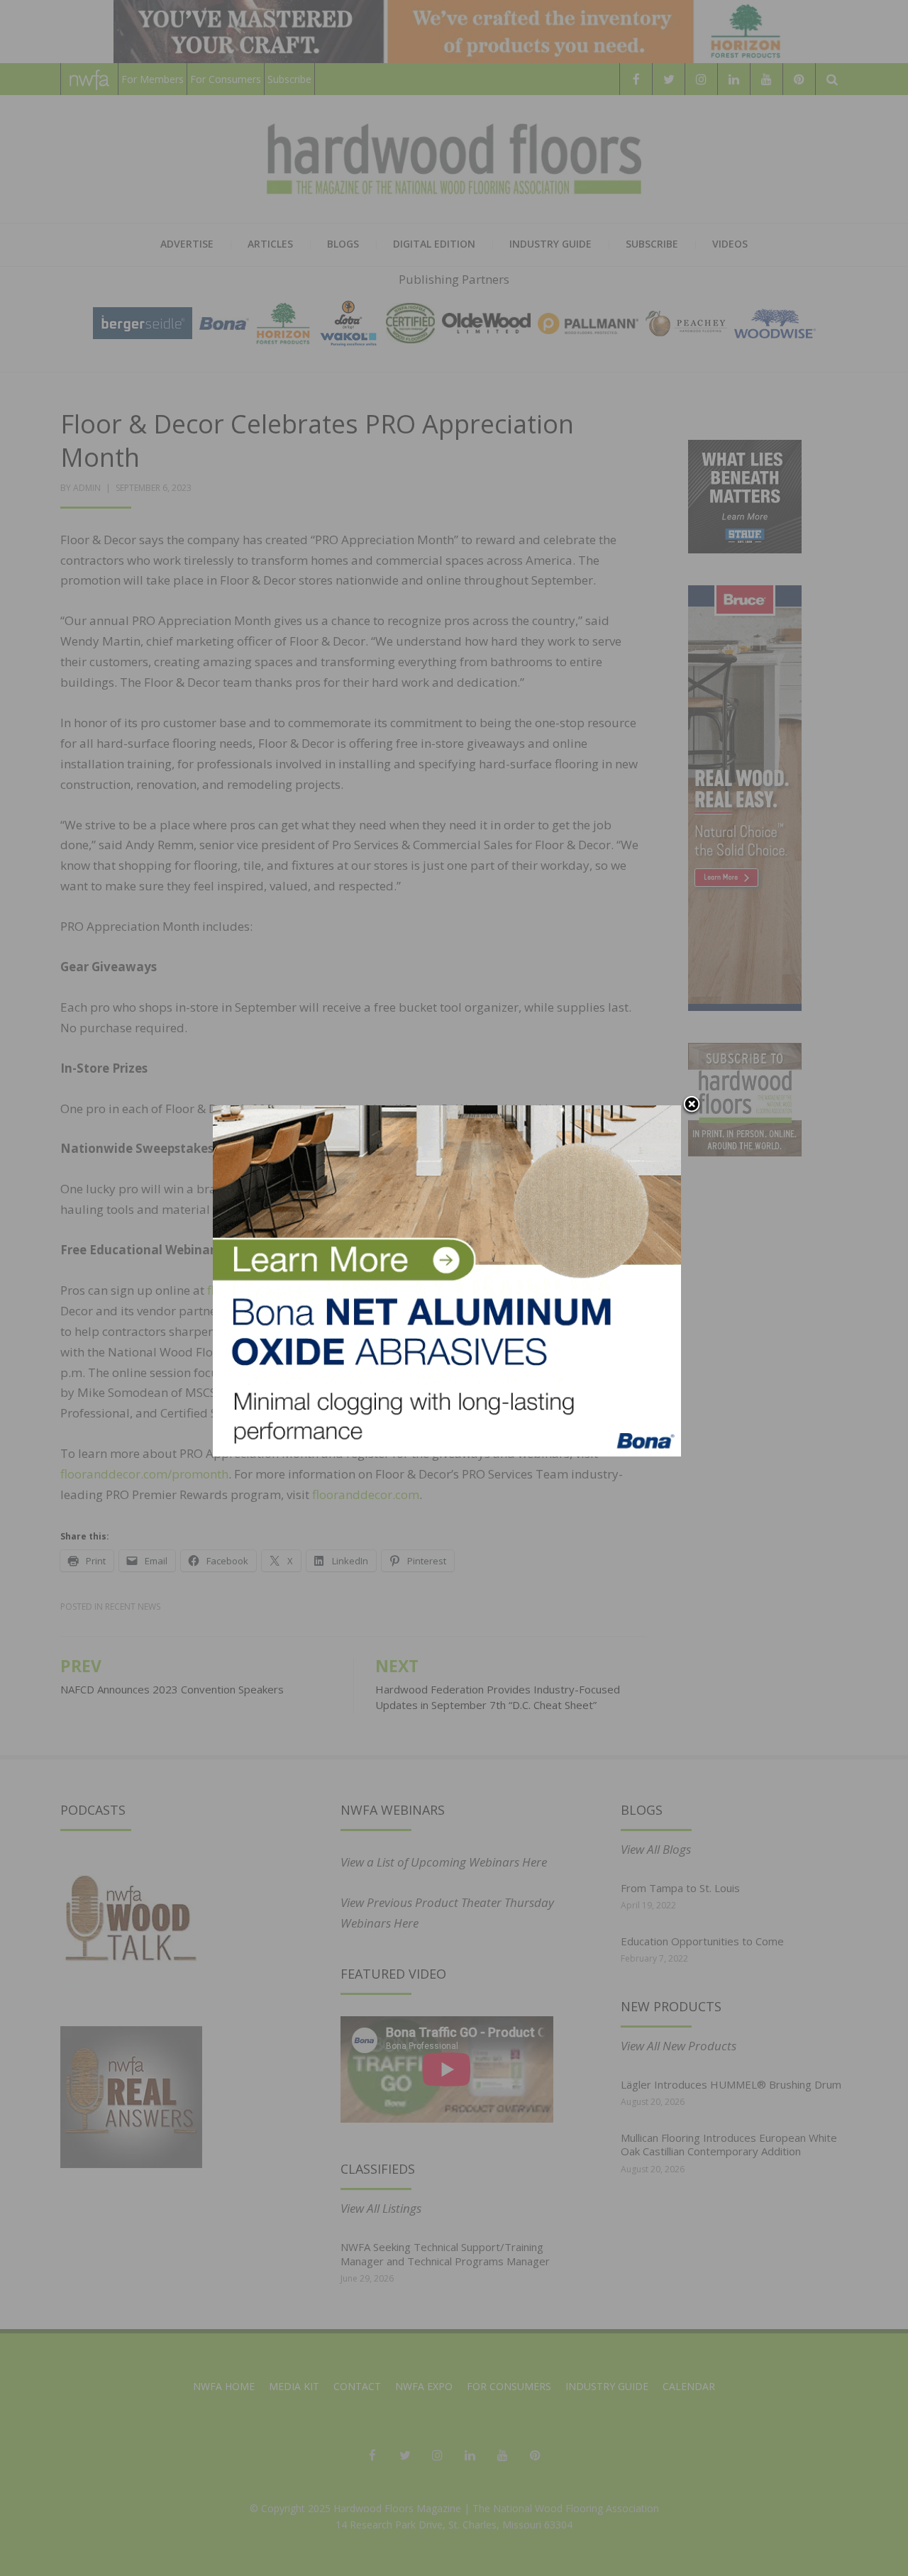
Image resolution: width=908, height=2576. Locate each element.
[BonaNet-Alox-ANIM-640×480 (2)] (447, 1279)
